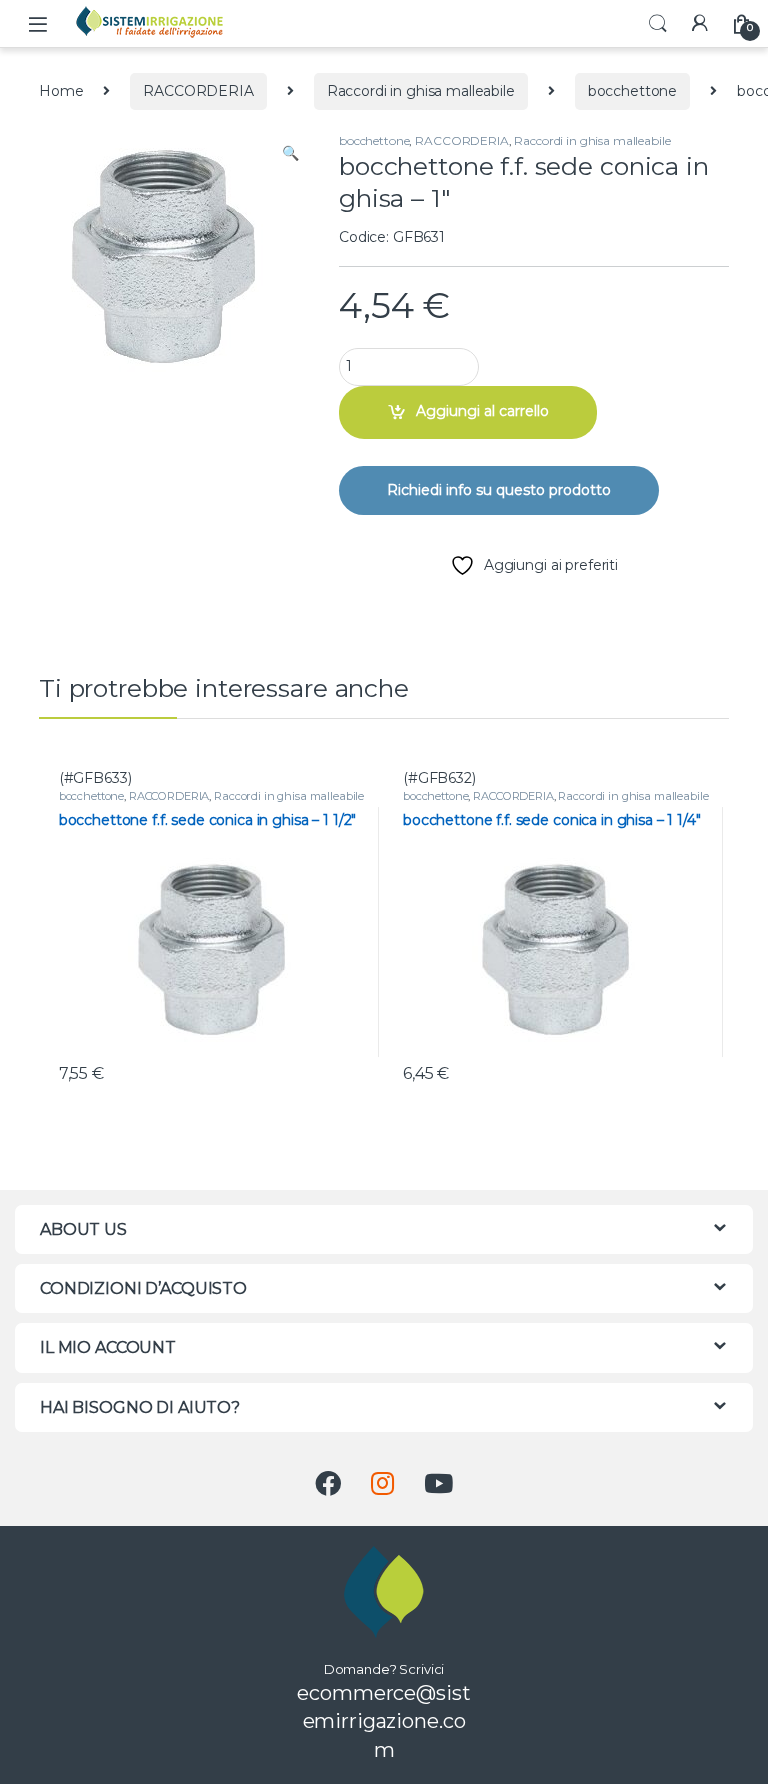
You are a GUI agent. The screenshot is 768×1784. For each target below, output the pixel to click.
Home (61, 91)
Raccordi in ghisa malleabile (421, 91)
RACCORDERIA (198, 91)
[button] (290, 154)
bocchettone (632, 91)
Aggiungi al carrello (482, 411)
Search (658, 24)
